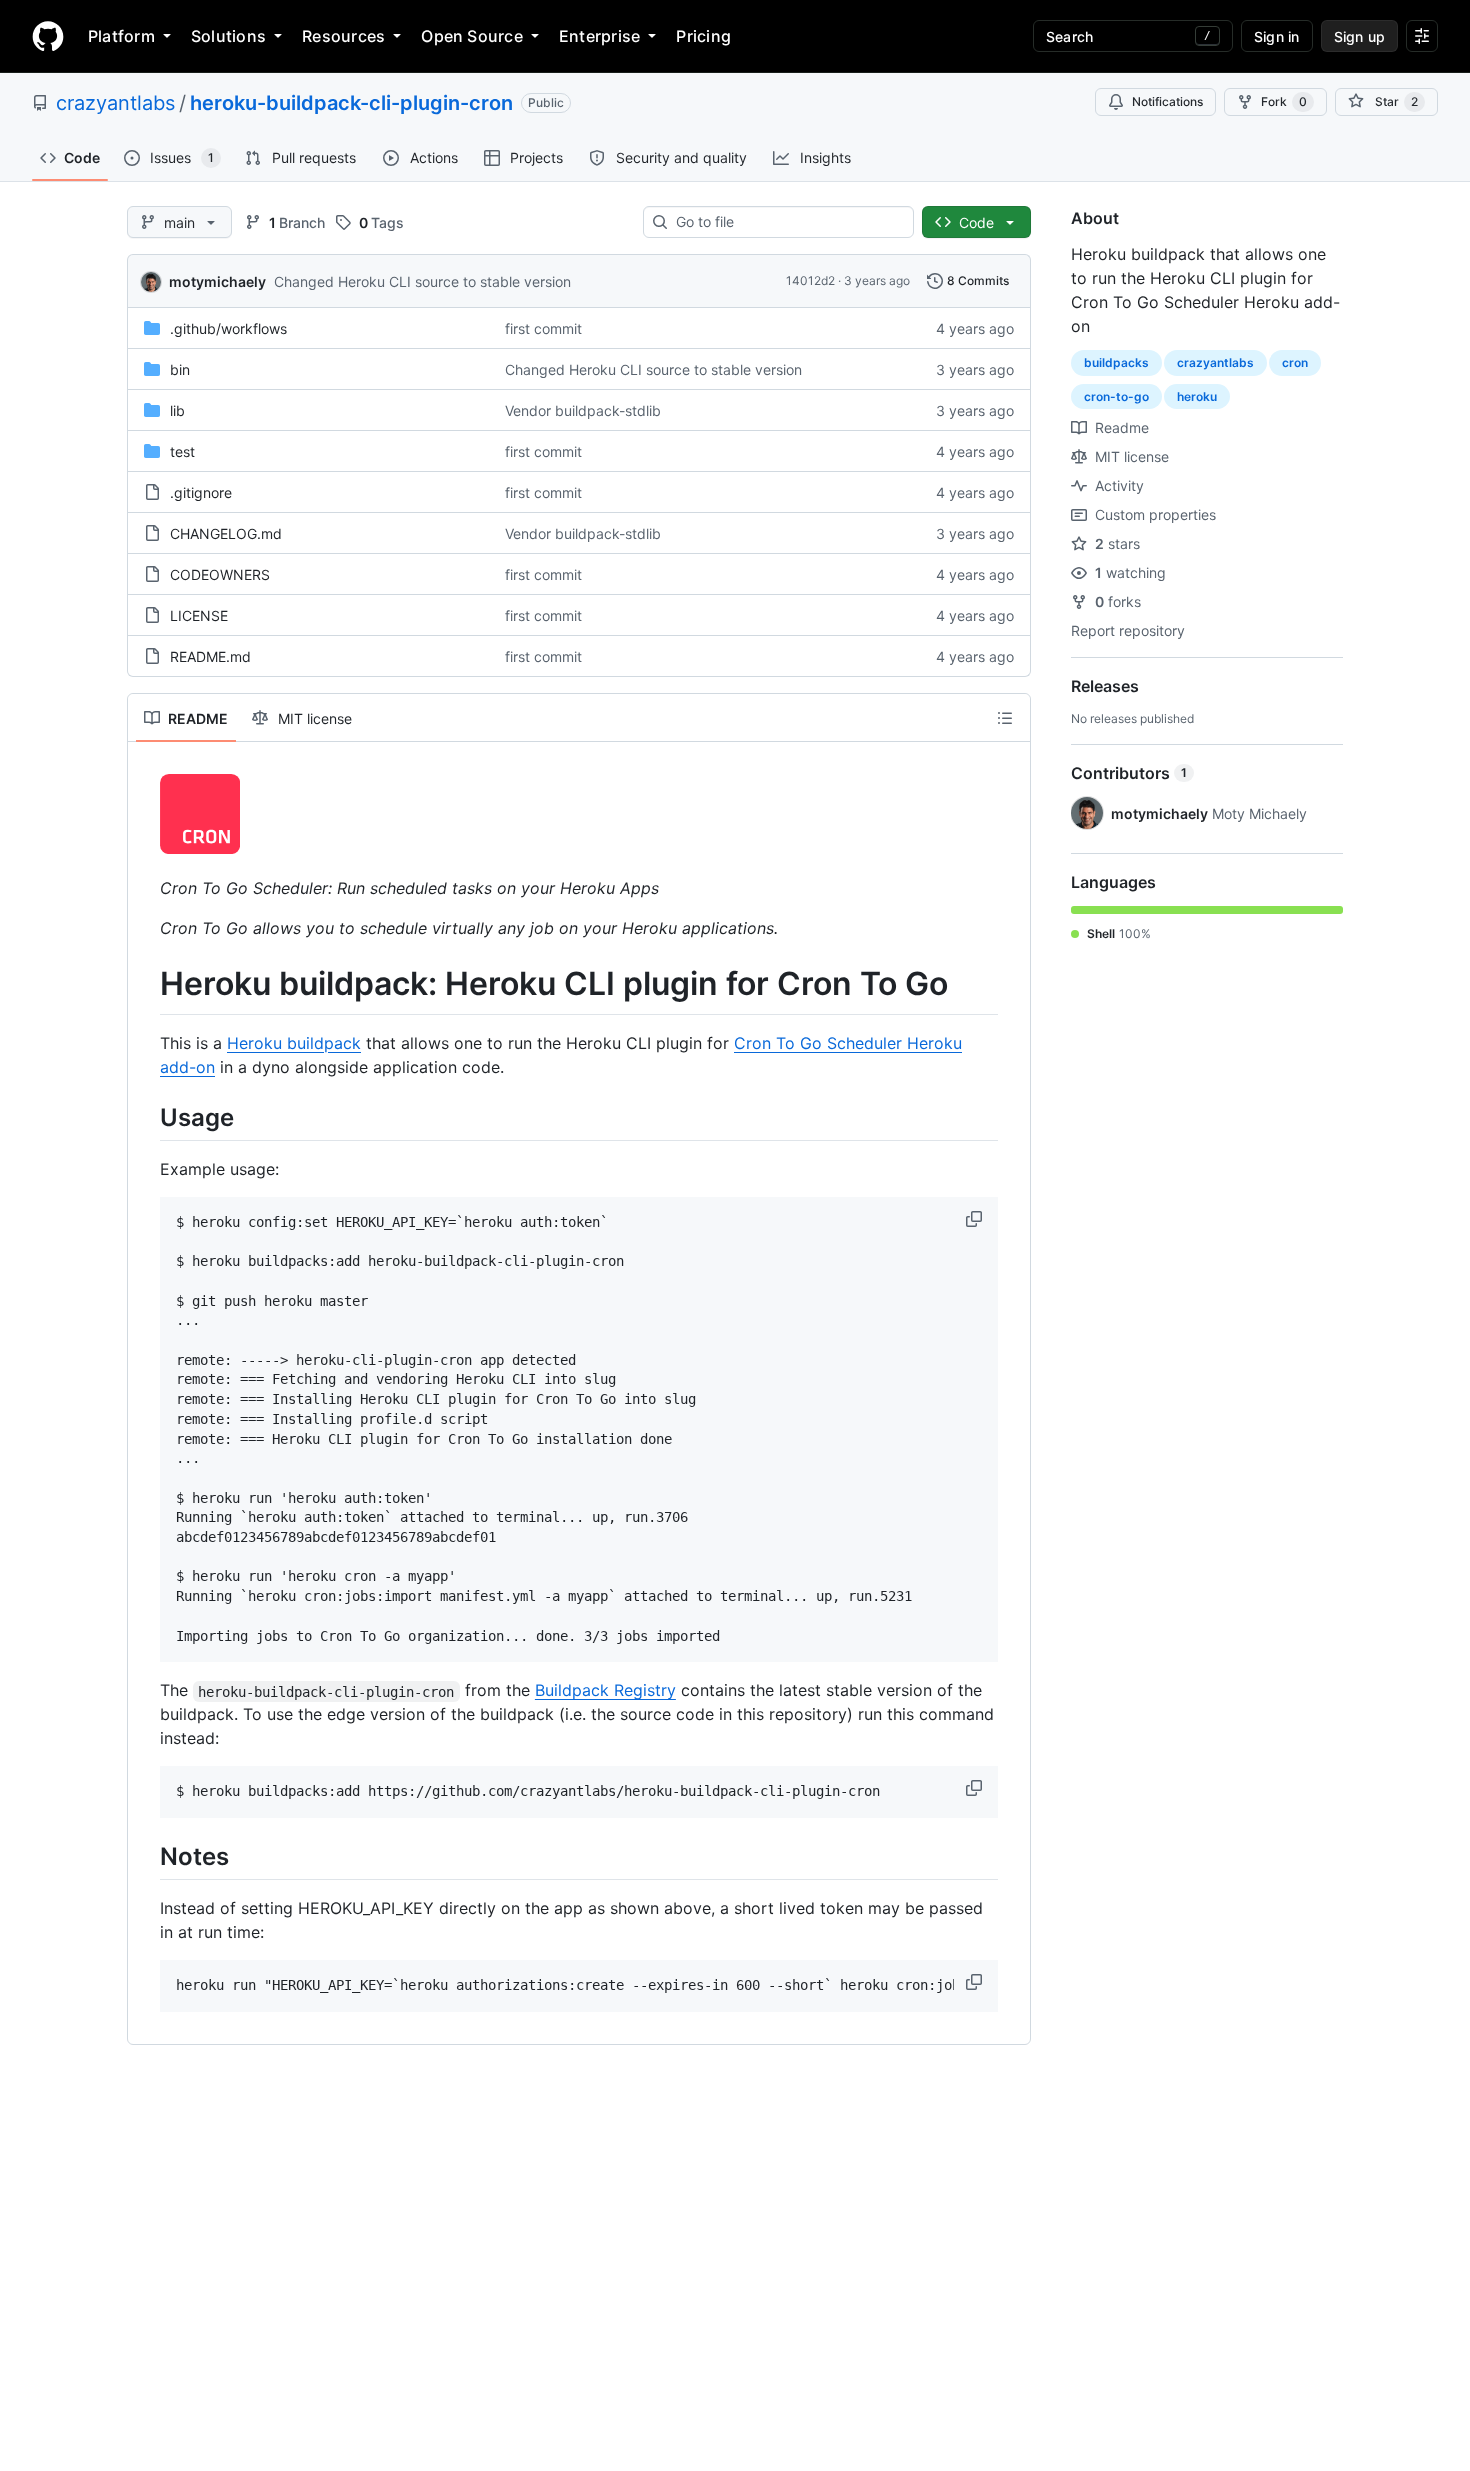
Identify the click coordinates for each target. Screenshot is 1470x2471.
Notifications (1167, 101)
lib (177, 410)
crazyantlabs (115, 103)
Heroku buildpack (294, 1043)
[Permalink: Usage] (146, 1117)
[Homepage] (48, 36)
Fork (1284, 101)
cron (1295, 362)
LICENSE (199, 615)
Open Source (472, 36)
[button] (976, 1219)
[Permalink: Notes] (146, 1856)
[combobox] (786, 222)
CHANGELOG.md (226, 533)
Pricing (703, 36)
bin (180, 369)
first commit (543, 328)
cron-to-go (1116, 396)
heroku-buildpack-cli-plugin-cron (351, 103)
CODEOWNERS (220, 574)
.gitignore (201, 492)
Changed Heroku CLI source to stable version (422, 281)
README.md (210, 656)
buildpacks (1116, 362)
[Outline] (1005, 718)
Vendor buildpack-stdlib (583, 410)
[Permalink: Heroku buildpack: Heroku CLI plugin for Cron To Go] (146, 984)
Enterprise (599, 36)
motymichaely (217, 281)
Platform (121, 36)
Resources (343, 36)
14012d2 (810, 280)
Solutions (228, 36)
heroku (1197, 396)
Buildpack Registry (605, 1690)
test (182, 451)
